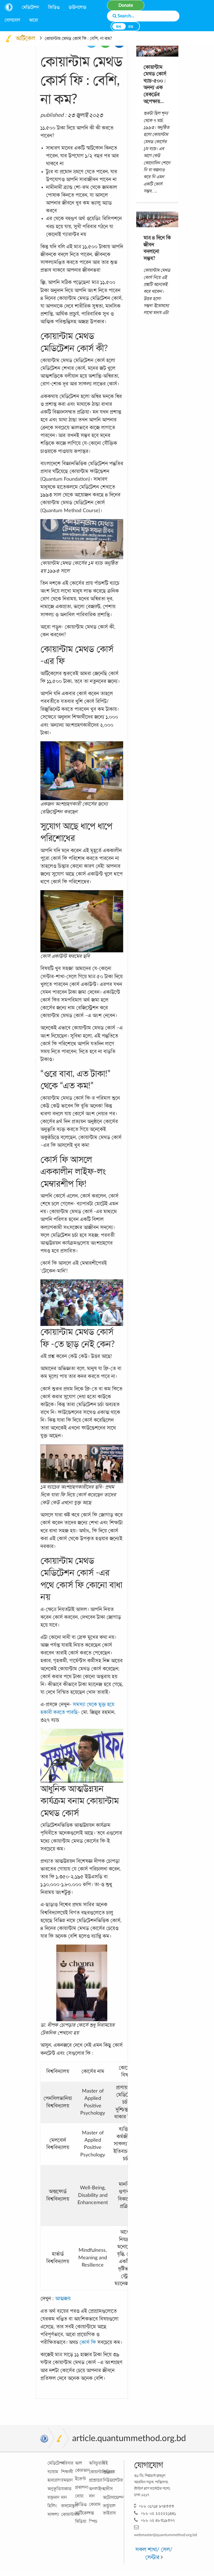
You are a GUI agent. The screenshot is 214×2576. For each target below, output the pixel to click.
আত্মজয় (63, 2298)
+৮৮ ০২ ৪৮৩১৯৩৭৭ (158, 2520)
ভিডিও (54, 7)
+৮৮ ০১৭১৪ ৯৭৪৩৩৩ (156, 2506)
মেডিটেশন (30, 7)
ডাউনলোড (77, 7)
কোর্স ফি (88, 2342)
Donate (126, 5)
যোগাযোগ (12, 20)
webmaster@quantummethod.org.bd (166, 2535)
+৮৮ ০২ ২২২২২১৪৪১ (158, 2513)
